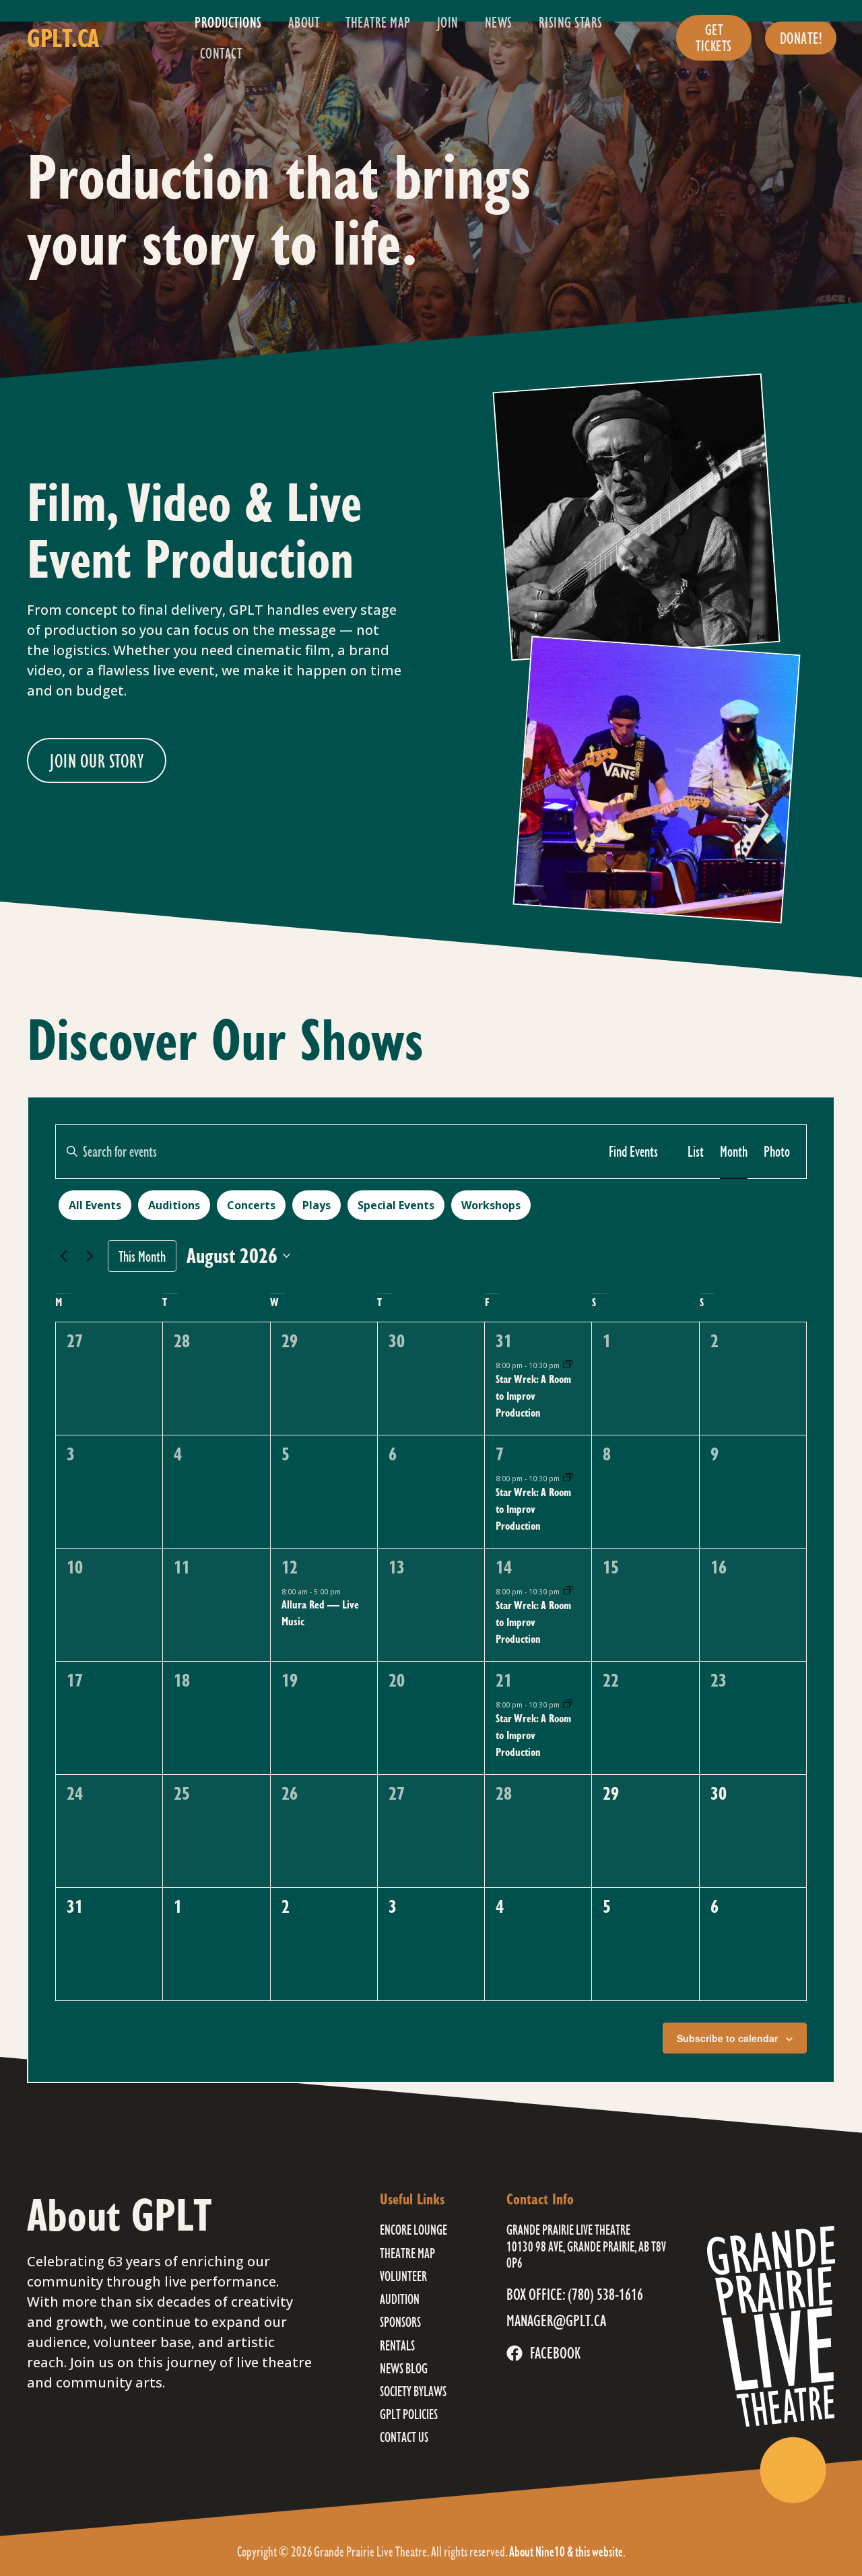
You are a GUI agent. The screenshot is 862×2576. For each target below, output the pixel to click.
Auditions (174, 1205)
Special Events (396, 1205)
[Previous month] (63, 1256)
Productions (228, 22)
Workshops (491, 1205)
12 (290, 1567)
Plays (317, 1205)
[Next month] (90, 1256)
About (304, 22)
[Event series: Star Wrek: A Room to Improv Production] (568, 1365)
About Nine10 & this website (566, 2551)
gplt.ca (63, 38)
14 (504, 1567)
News (499, 22)
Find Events (633, 1151)
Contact (221, 53)
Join (448, 22)
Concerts (251, 1205)
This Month (142, 1256)
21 (504, 1680)
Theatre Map (378, 22)
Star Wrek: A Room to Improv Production (533, 1395)
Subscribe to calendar (727, 2038)
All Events (95, 1205)
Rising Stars (571, 22)
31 (504, 1341)
